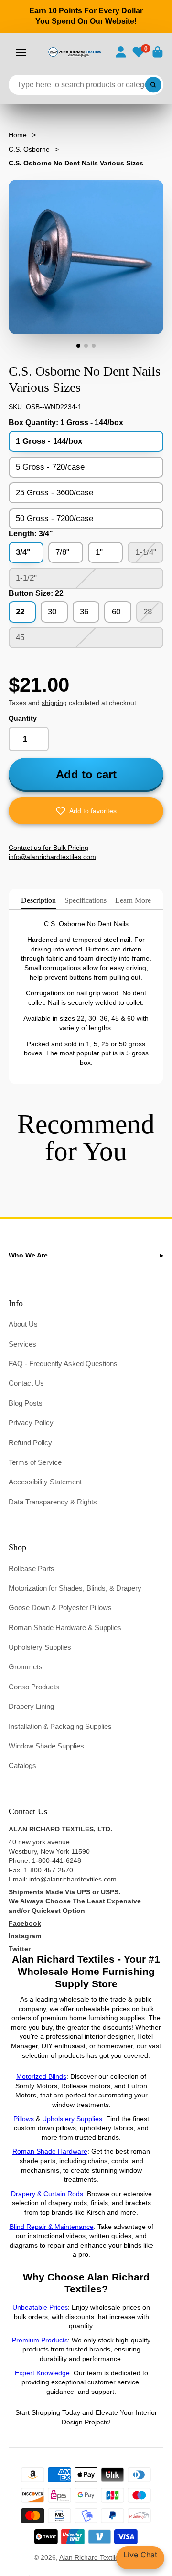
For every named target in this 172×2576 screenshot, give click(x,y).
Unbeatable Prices (40, 2307)
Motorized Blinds (41, 2076)
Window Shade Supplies (46, 1746)
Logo (74, 52)
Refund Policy (30, 1443)
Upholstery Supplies (40, 1647)
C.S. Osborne (29, 149)
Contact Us (26, 1383)
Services (22, 1344)
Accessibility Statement (45, 1482)
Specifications (86, 900)
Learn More (133, 900)
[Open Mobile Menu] (21, 52)
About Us (23, 1324)
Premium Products (40, 2340)
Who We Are (28, 1255)
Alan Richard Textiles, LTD (99, 2557)
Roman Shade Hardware (50, 2151)
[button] (86, 811)
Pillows (24, 2119)
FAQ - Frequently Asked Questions (63, 1364)
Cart (158, 52)
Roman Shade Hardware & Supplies (65, 1628)
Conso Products (34, 1687)
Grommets (26, 1667)
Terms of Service (35, 1462)
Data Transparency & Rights (53, 1502)
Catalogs (22, 1765)
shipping (54, 703)
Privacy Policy (31, 1423)
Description (38, 900)
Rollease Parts (32, 1569)
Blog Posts (26, 1403)
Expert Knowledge (42, 2373)
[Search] (153, 85)
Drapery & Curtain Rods (47, 2194)
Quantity (23, 718)
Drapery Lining (31, 1706)
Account (121, 52)
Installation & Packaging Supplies (60, 1726)
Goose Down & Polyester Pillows (60, 1608)
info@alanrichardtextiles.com (73, 1879)
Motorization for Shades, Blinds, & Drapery (75, 1588)
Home (18, 135)
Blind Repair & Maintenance (52, 2227)
